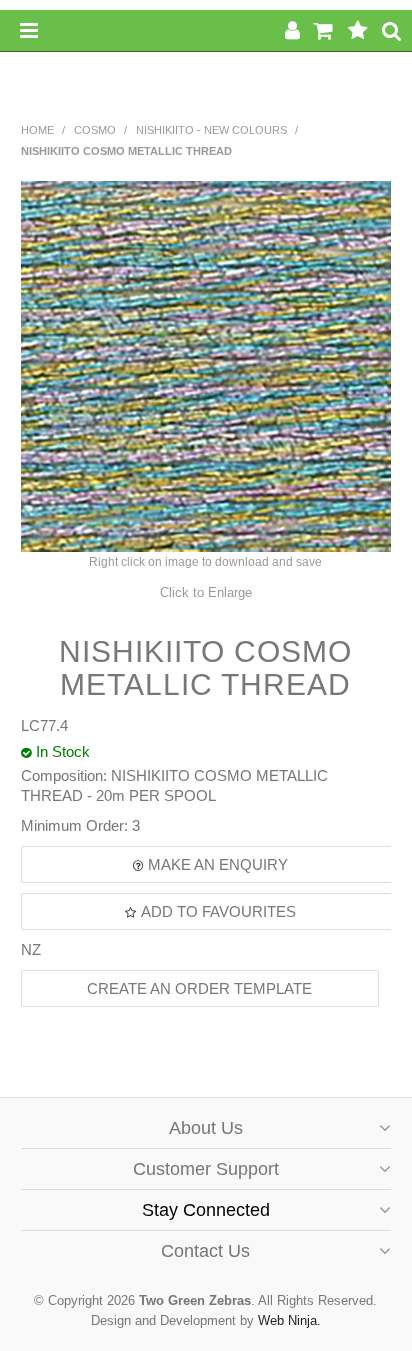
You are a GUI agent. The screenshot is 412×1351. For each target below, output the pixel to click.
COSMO (95, 130)
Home (37, 130)
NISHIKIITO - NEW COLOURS (211, 130)
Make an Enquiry (218, 864)
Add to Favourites (218, 911)
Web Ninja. (289, 1320)
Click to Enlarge (206, 592)
